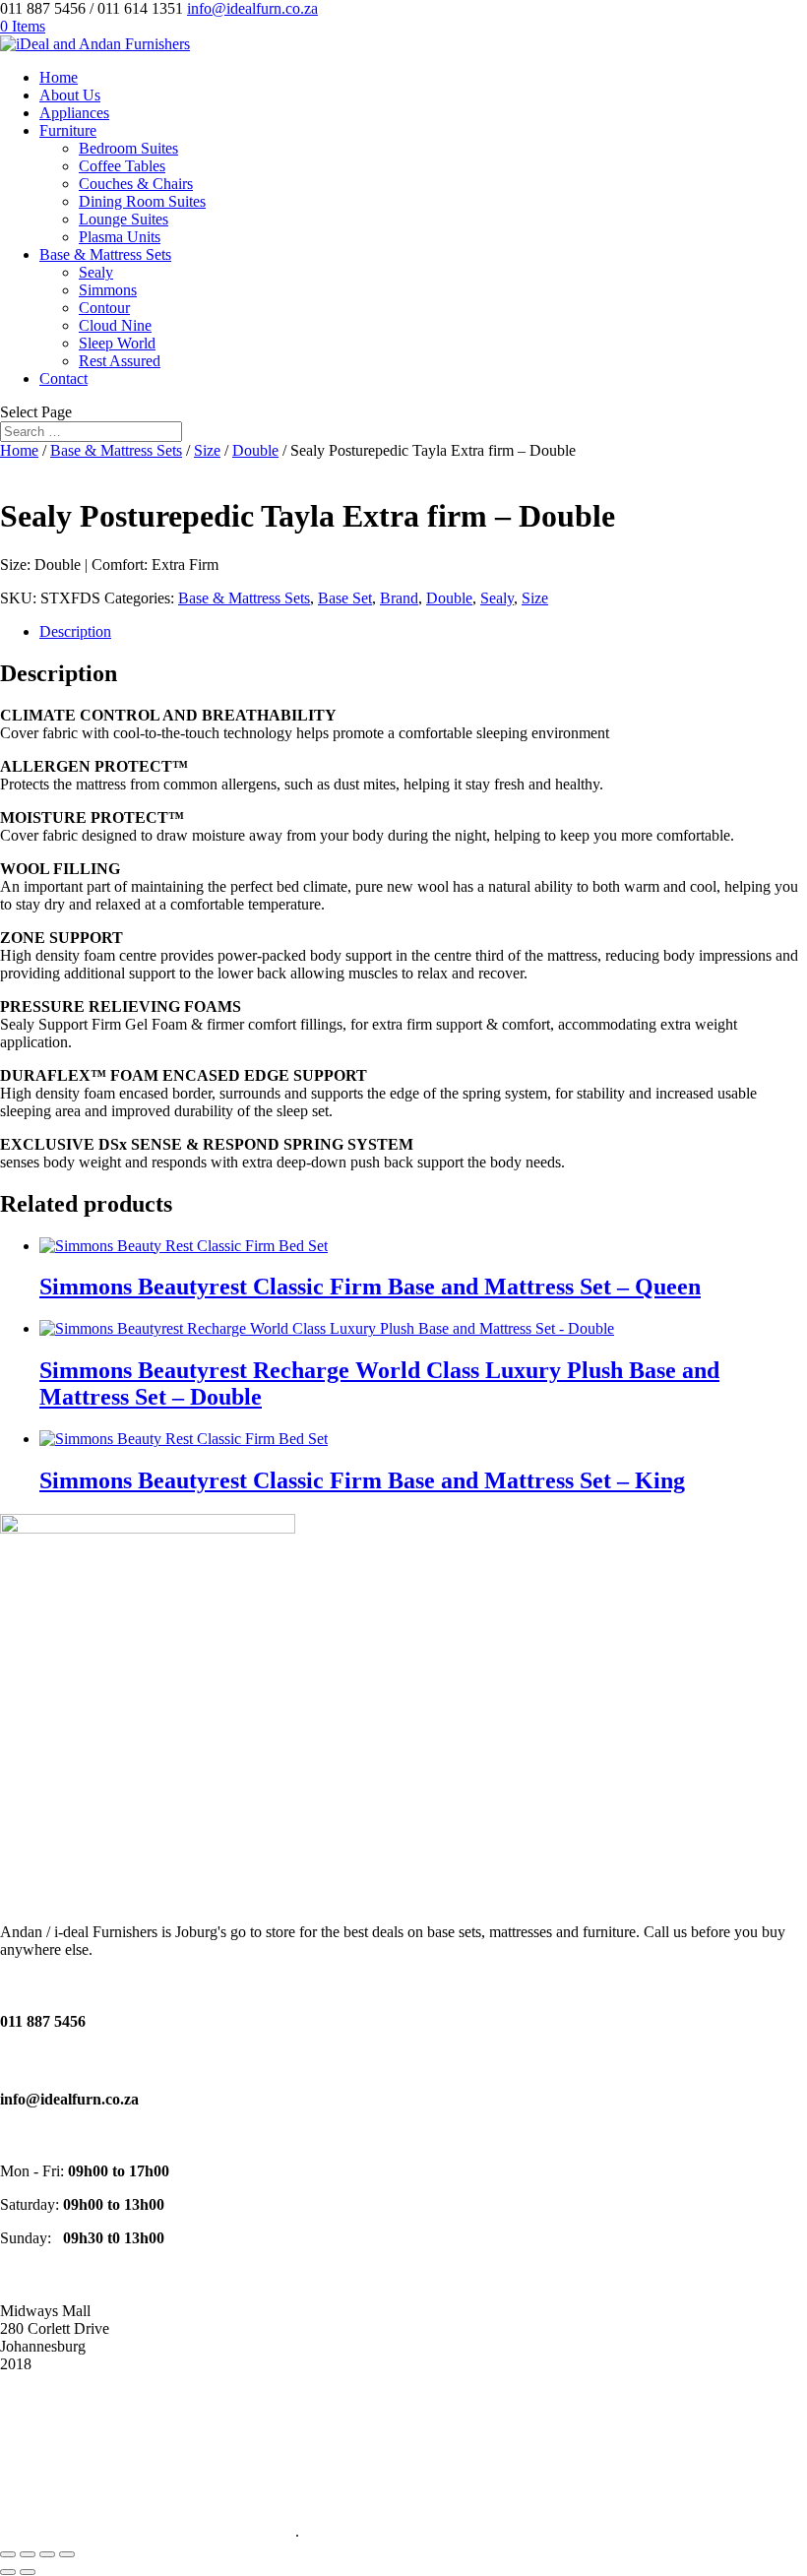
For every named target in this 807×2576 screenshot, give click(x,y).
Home (59, 77)
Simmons (108, 290)
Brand (399, 598)
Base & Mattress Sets (105, 254)
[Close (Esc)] (67, 2554)
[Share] (47, 2554)
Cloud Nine (115, 325)
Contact (63, 378)
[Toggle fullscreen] (28, 2554)
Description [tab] (75, 631)
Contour (104, 308)
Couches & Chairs (136, 184)
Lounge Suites (124, 219)
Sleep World (117, 343)
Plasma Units (120, 237)
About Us (70, 95)
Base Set (345, 598)
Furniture (68, 130)
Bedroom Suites (128, 148)
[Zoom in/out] (8, 2554)
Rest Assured (120, 361)
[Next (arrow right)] (28, 2572)
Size (207, 450)
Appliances (74, 113)
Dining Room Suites (142, 201)
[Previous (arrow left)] (8, 2572)
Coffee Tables (122, 166)
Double (255, 450)
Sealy (96, 272)
